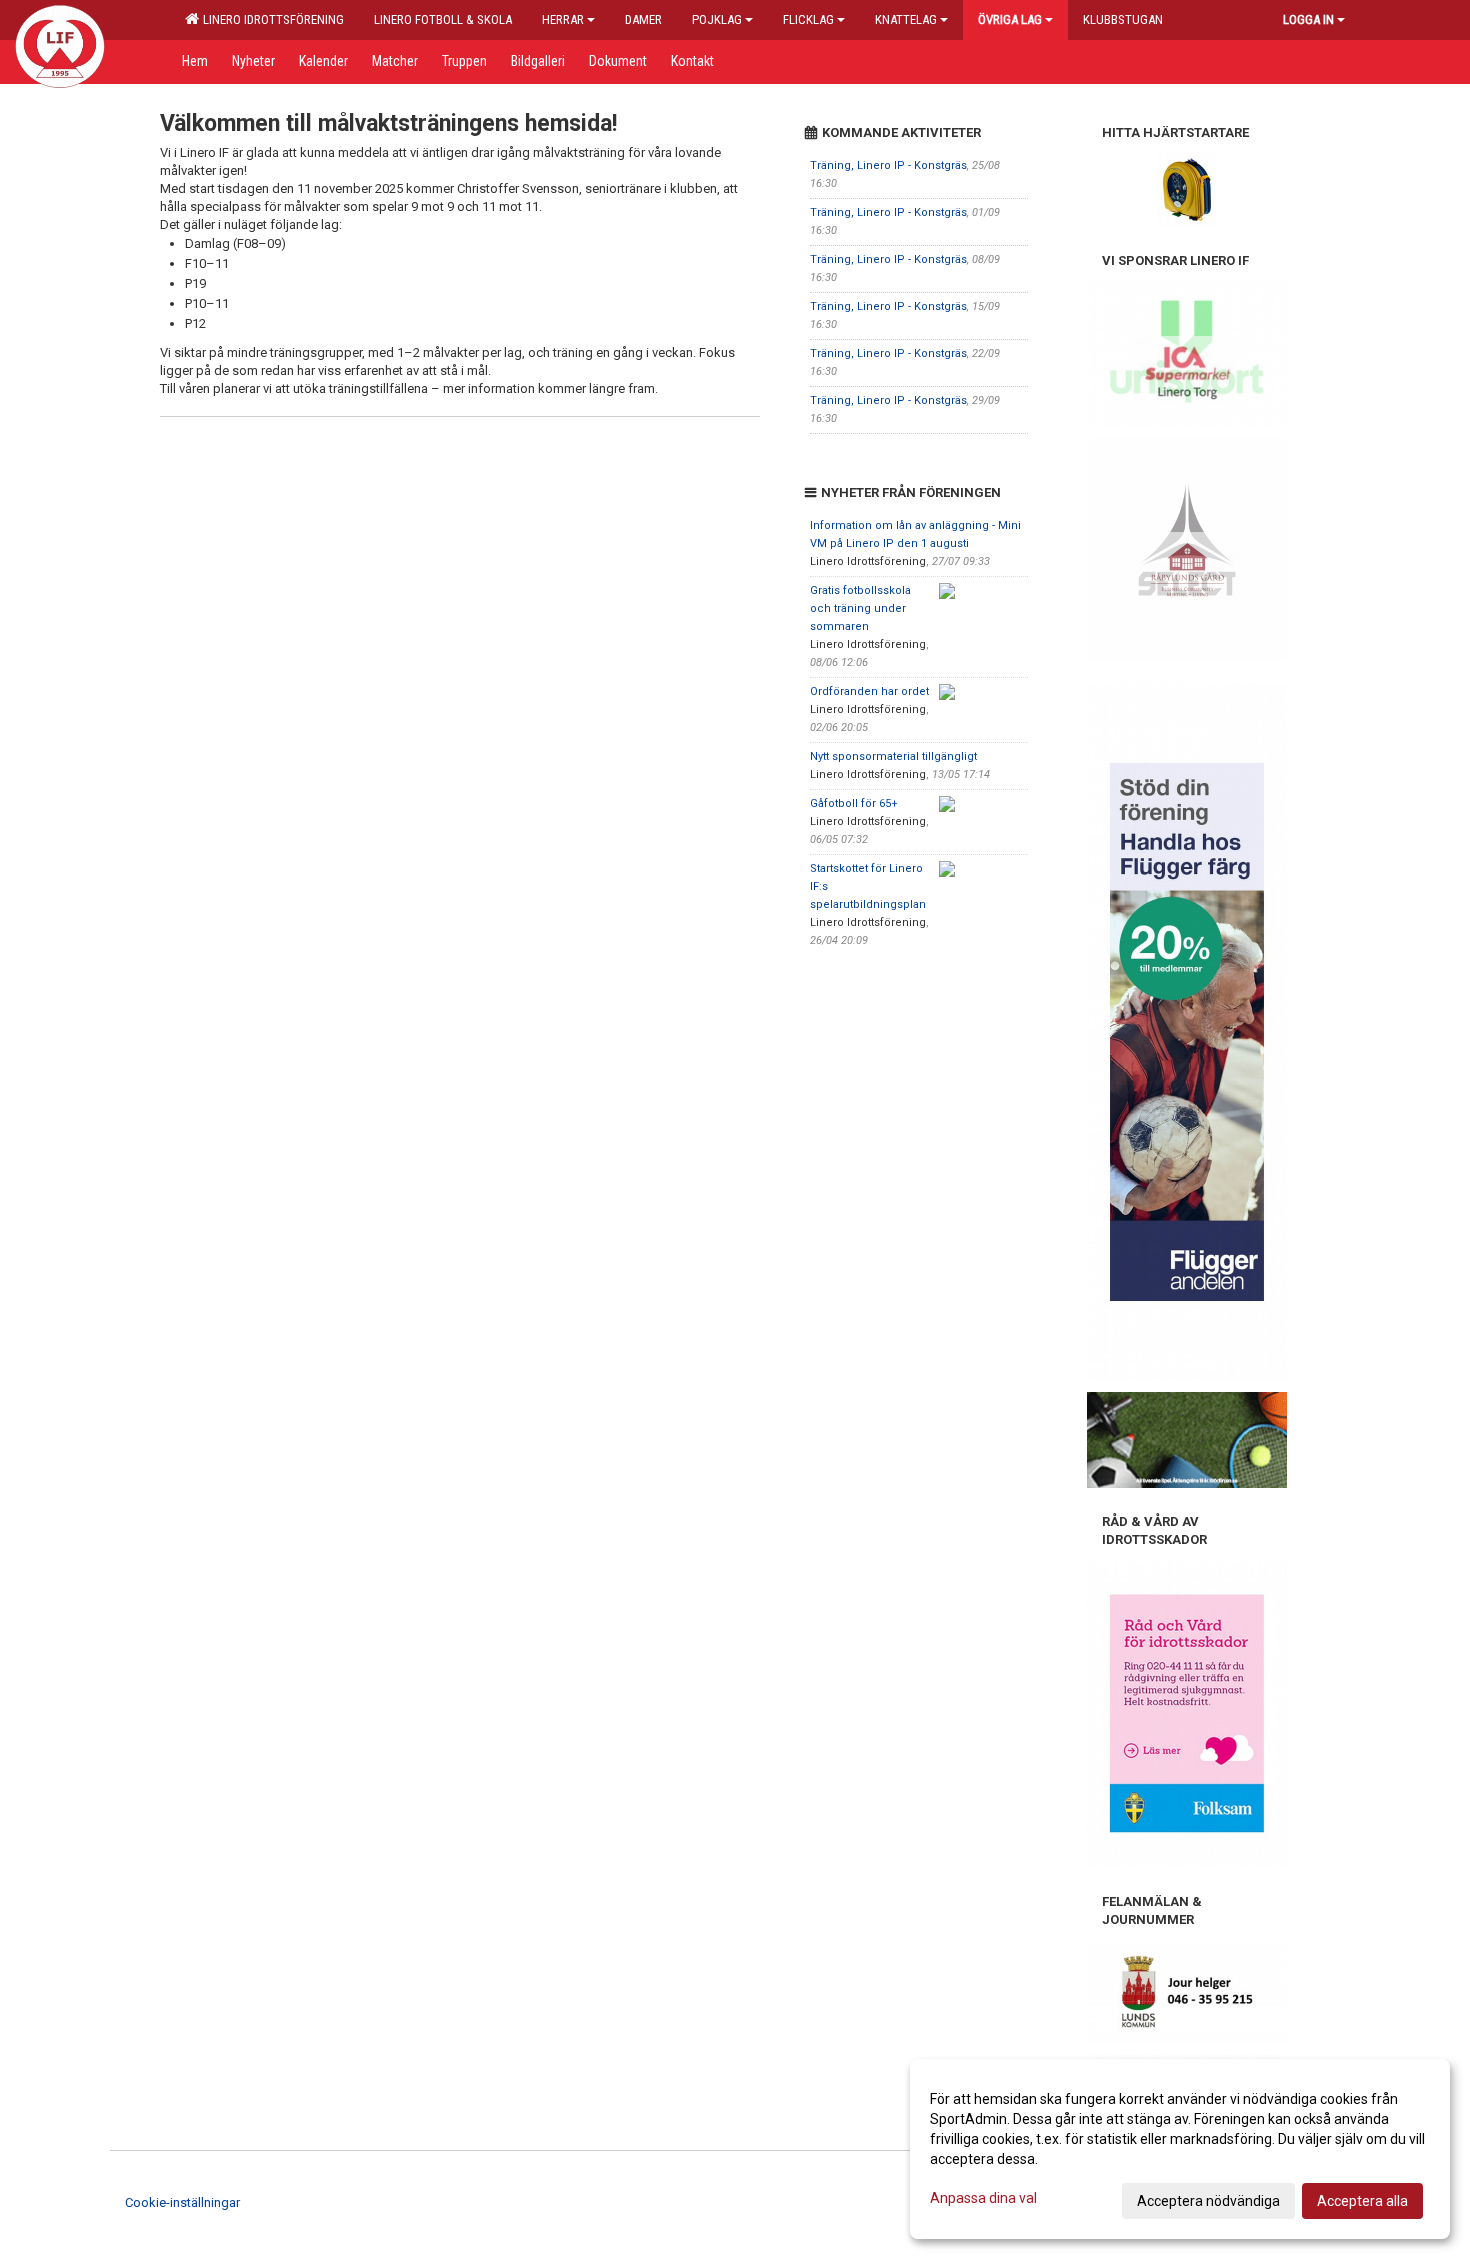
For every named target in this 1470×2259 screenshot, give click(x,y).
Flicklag (808, 19)
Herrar (563, 19)
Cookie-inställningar (182, 2202)
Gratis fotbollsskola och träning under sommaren (860, 608)
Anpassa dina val (983, 2198)
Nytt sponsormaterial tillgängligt (893, 756)
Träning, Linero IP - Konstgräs (888, 165)
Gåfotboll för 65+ (854, 803)
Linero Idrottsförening (270, 19)
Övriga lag (1010, 19)
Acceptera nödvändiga (1208, 2201)
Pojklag (717, 19)
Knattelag (906, 19)
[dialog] (1180, 2149)
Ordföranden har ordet (869, 691)
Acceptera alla (1362, 2201)
